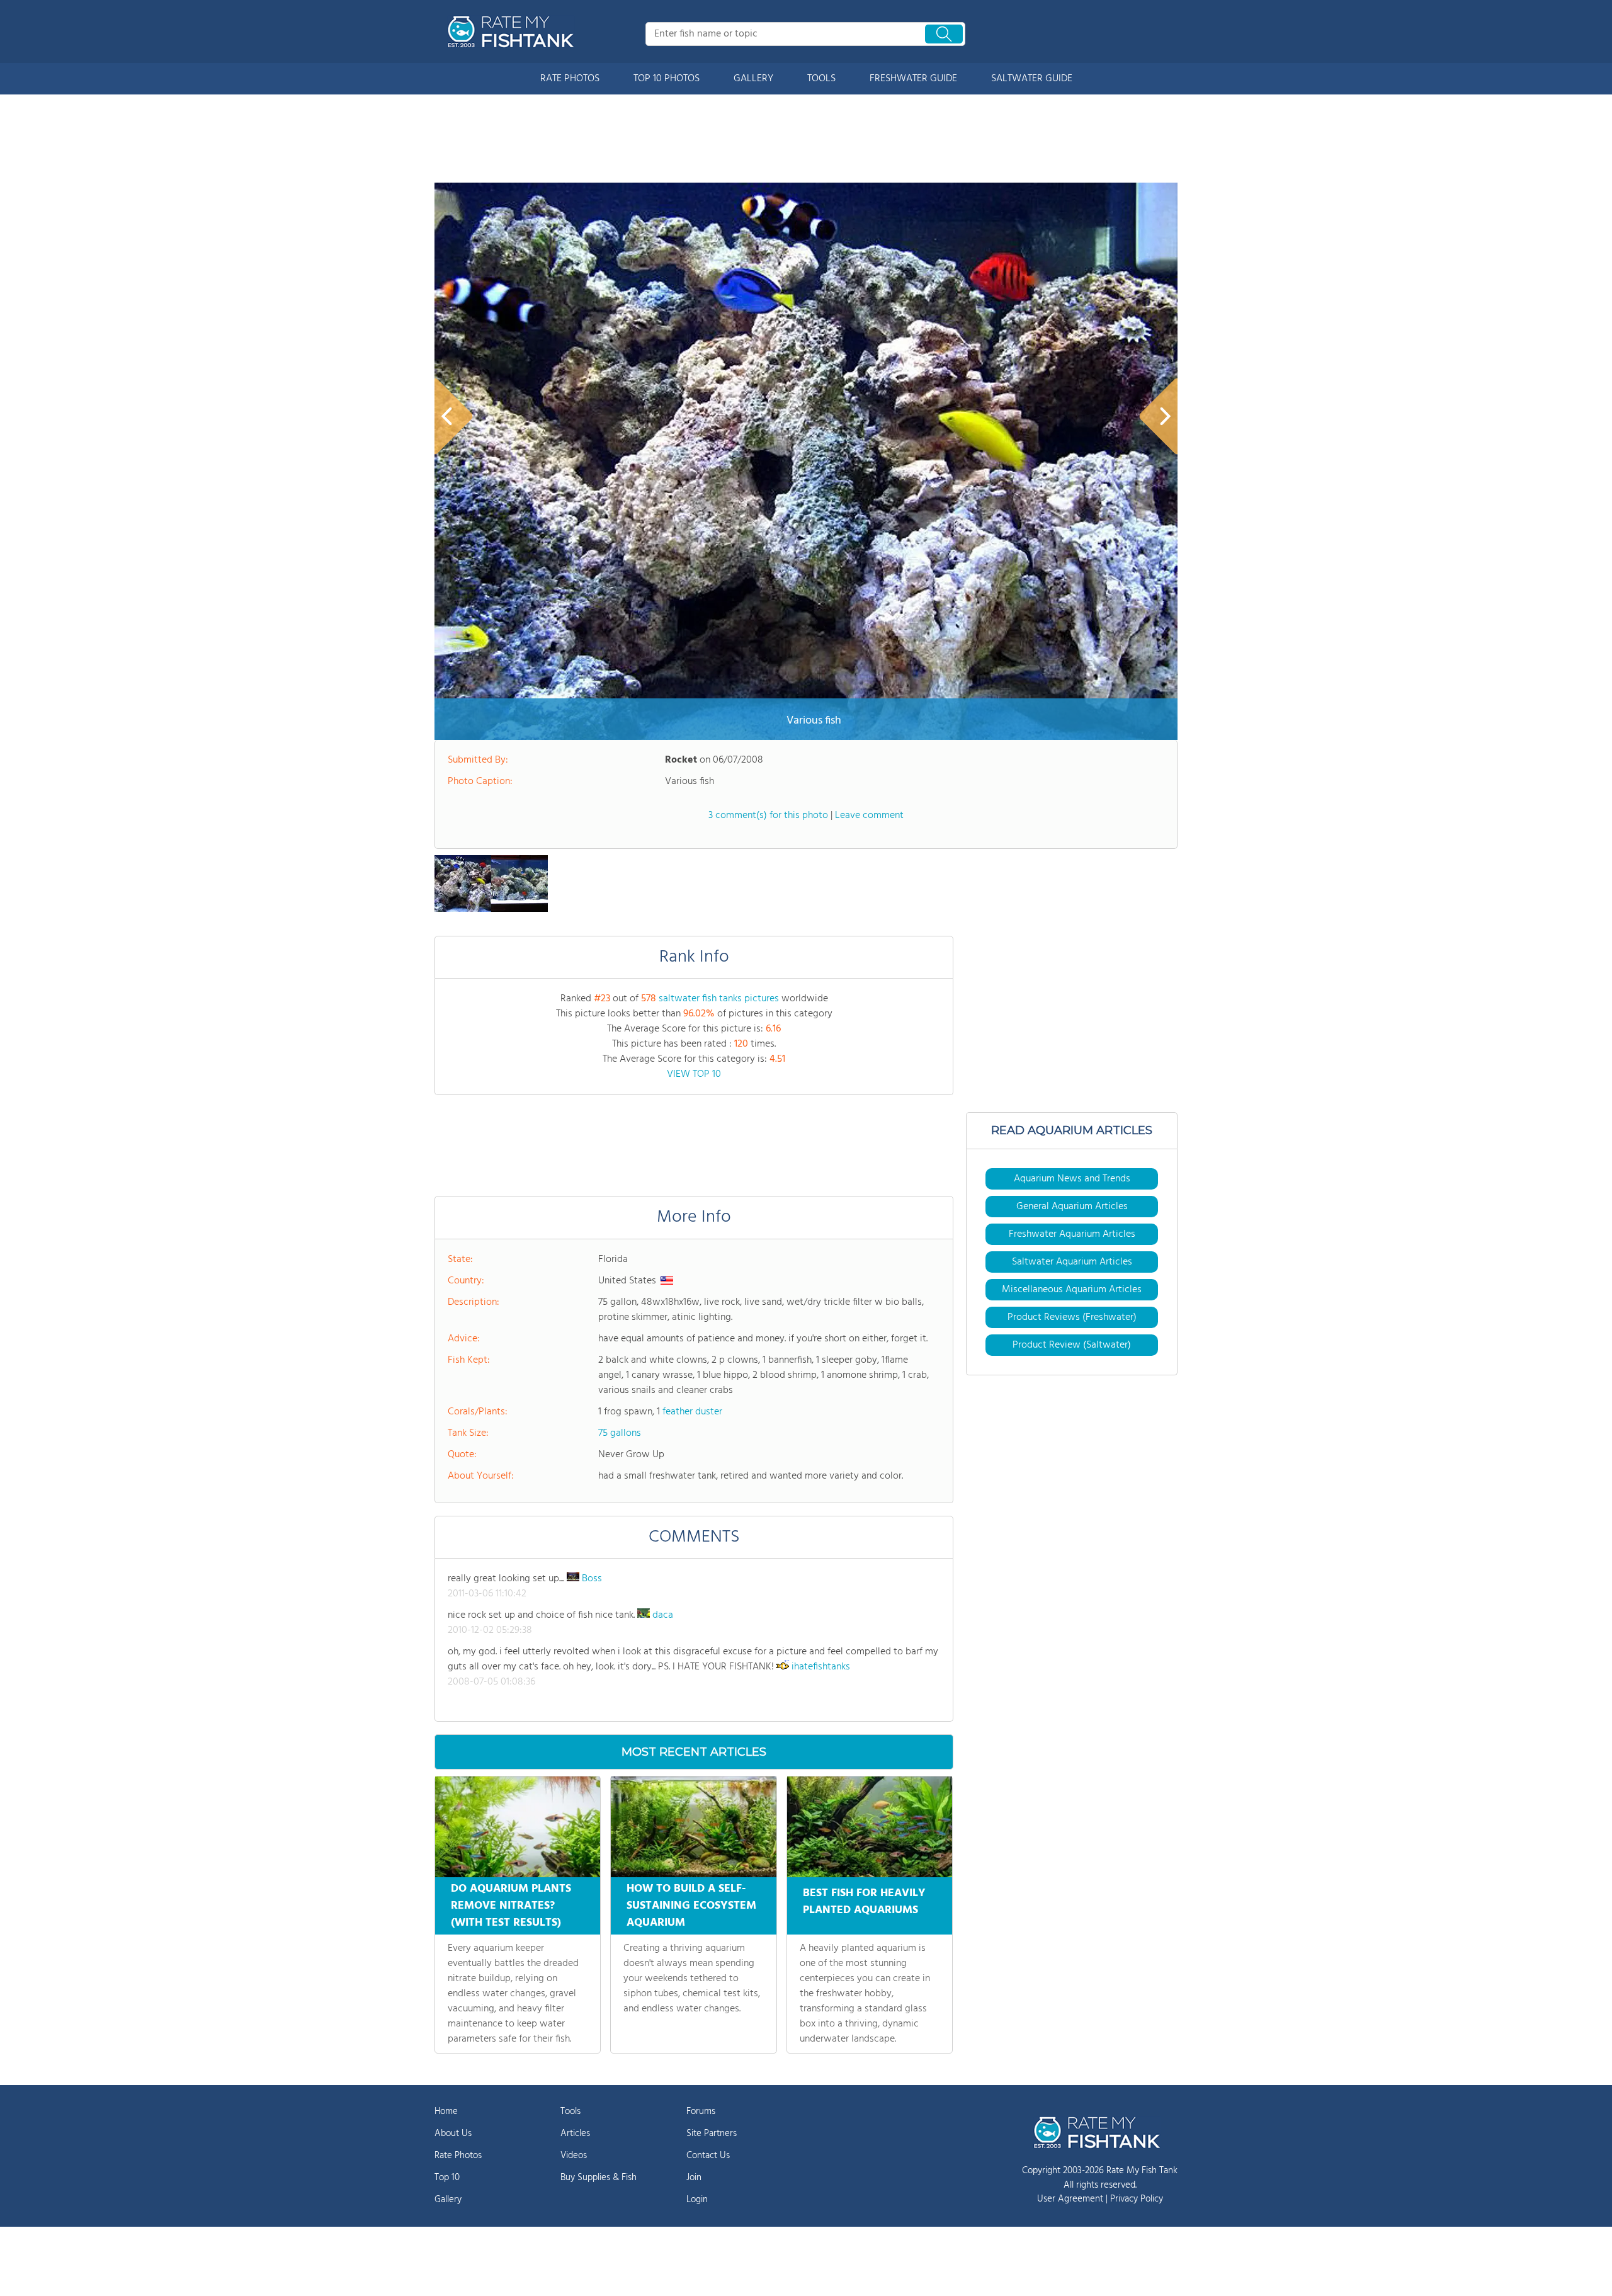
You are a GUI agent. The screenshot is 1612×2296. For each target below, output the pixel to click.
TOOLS (821, 79)
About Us (453, 2134)
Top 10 (447, 2178)
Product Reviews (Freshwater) (1072, 1317)
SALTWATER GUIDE (1032, 79)
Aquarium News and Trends (1072, 1179)
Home (446, 2111)
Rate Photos (458, 2156)
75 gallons (620, 1433)
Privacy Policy (1137, 2199)
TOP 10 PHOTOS (667, 79)
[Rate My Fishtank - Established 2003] (513, 31)
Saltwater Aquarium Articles (1072, 1262)
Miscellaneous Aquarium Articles (1072, 1290)
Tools (570, 2111)
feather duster (692, 1412)
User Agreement (1070, 2199)
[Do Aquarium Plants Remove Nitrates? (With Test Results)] (518, 1827)
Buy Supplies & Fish (599, 2178)
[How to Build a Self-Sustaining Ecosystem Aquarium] (693, 1827)
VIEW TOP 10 (694, 1074)
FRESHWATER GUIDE (913, 79)
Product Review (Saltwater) (1072, 1345)
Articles (575, 2134)
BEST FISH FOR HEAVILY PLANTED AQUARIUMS (864, 1902)
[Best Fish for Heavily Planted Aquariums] (870, 1827)
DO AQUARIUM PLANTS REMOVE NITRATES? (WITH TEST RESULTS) (511, 1906)
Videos (574, 2156)
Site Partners (712, 2134)
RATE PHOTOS (570, 79)
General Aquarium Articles (1072, 1207)
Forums (701, 2111)
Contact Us (708, 2156)
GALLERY (753, 79)
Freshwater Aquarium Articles (1072, 1234)
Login (697, 2200)
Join (694, 2178)
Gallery (448, 2200)
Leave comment (869, 816)
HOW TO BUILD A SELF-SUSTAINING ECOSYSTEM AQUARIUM (691, 1906)
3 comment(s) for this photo (768, 816)
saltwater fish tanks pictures (719, 999)
